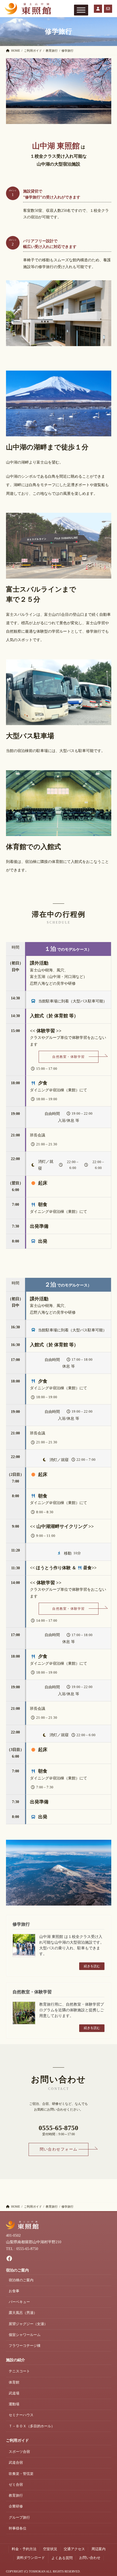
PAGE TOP (109, 2494)
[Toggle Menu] (81, 10)
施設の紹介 (16, 2360)
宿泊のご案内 (17, 2270)
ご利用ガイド (17, 2440)
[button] (69, 1057)
